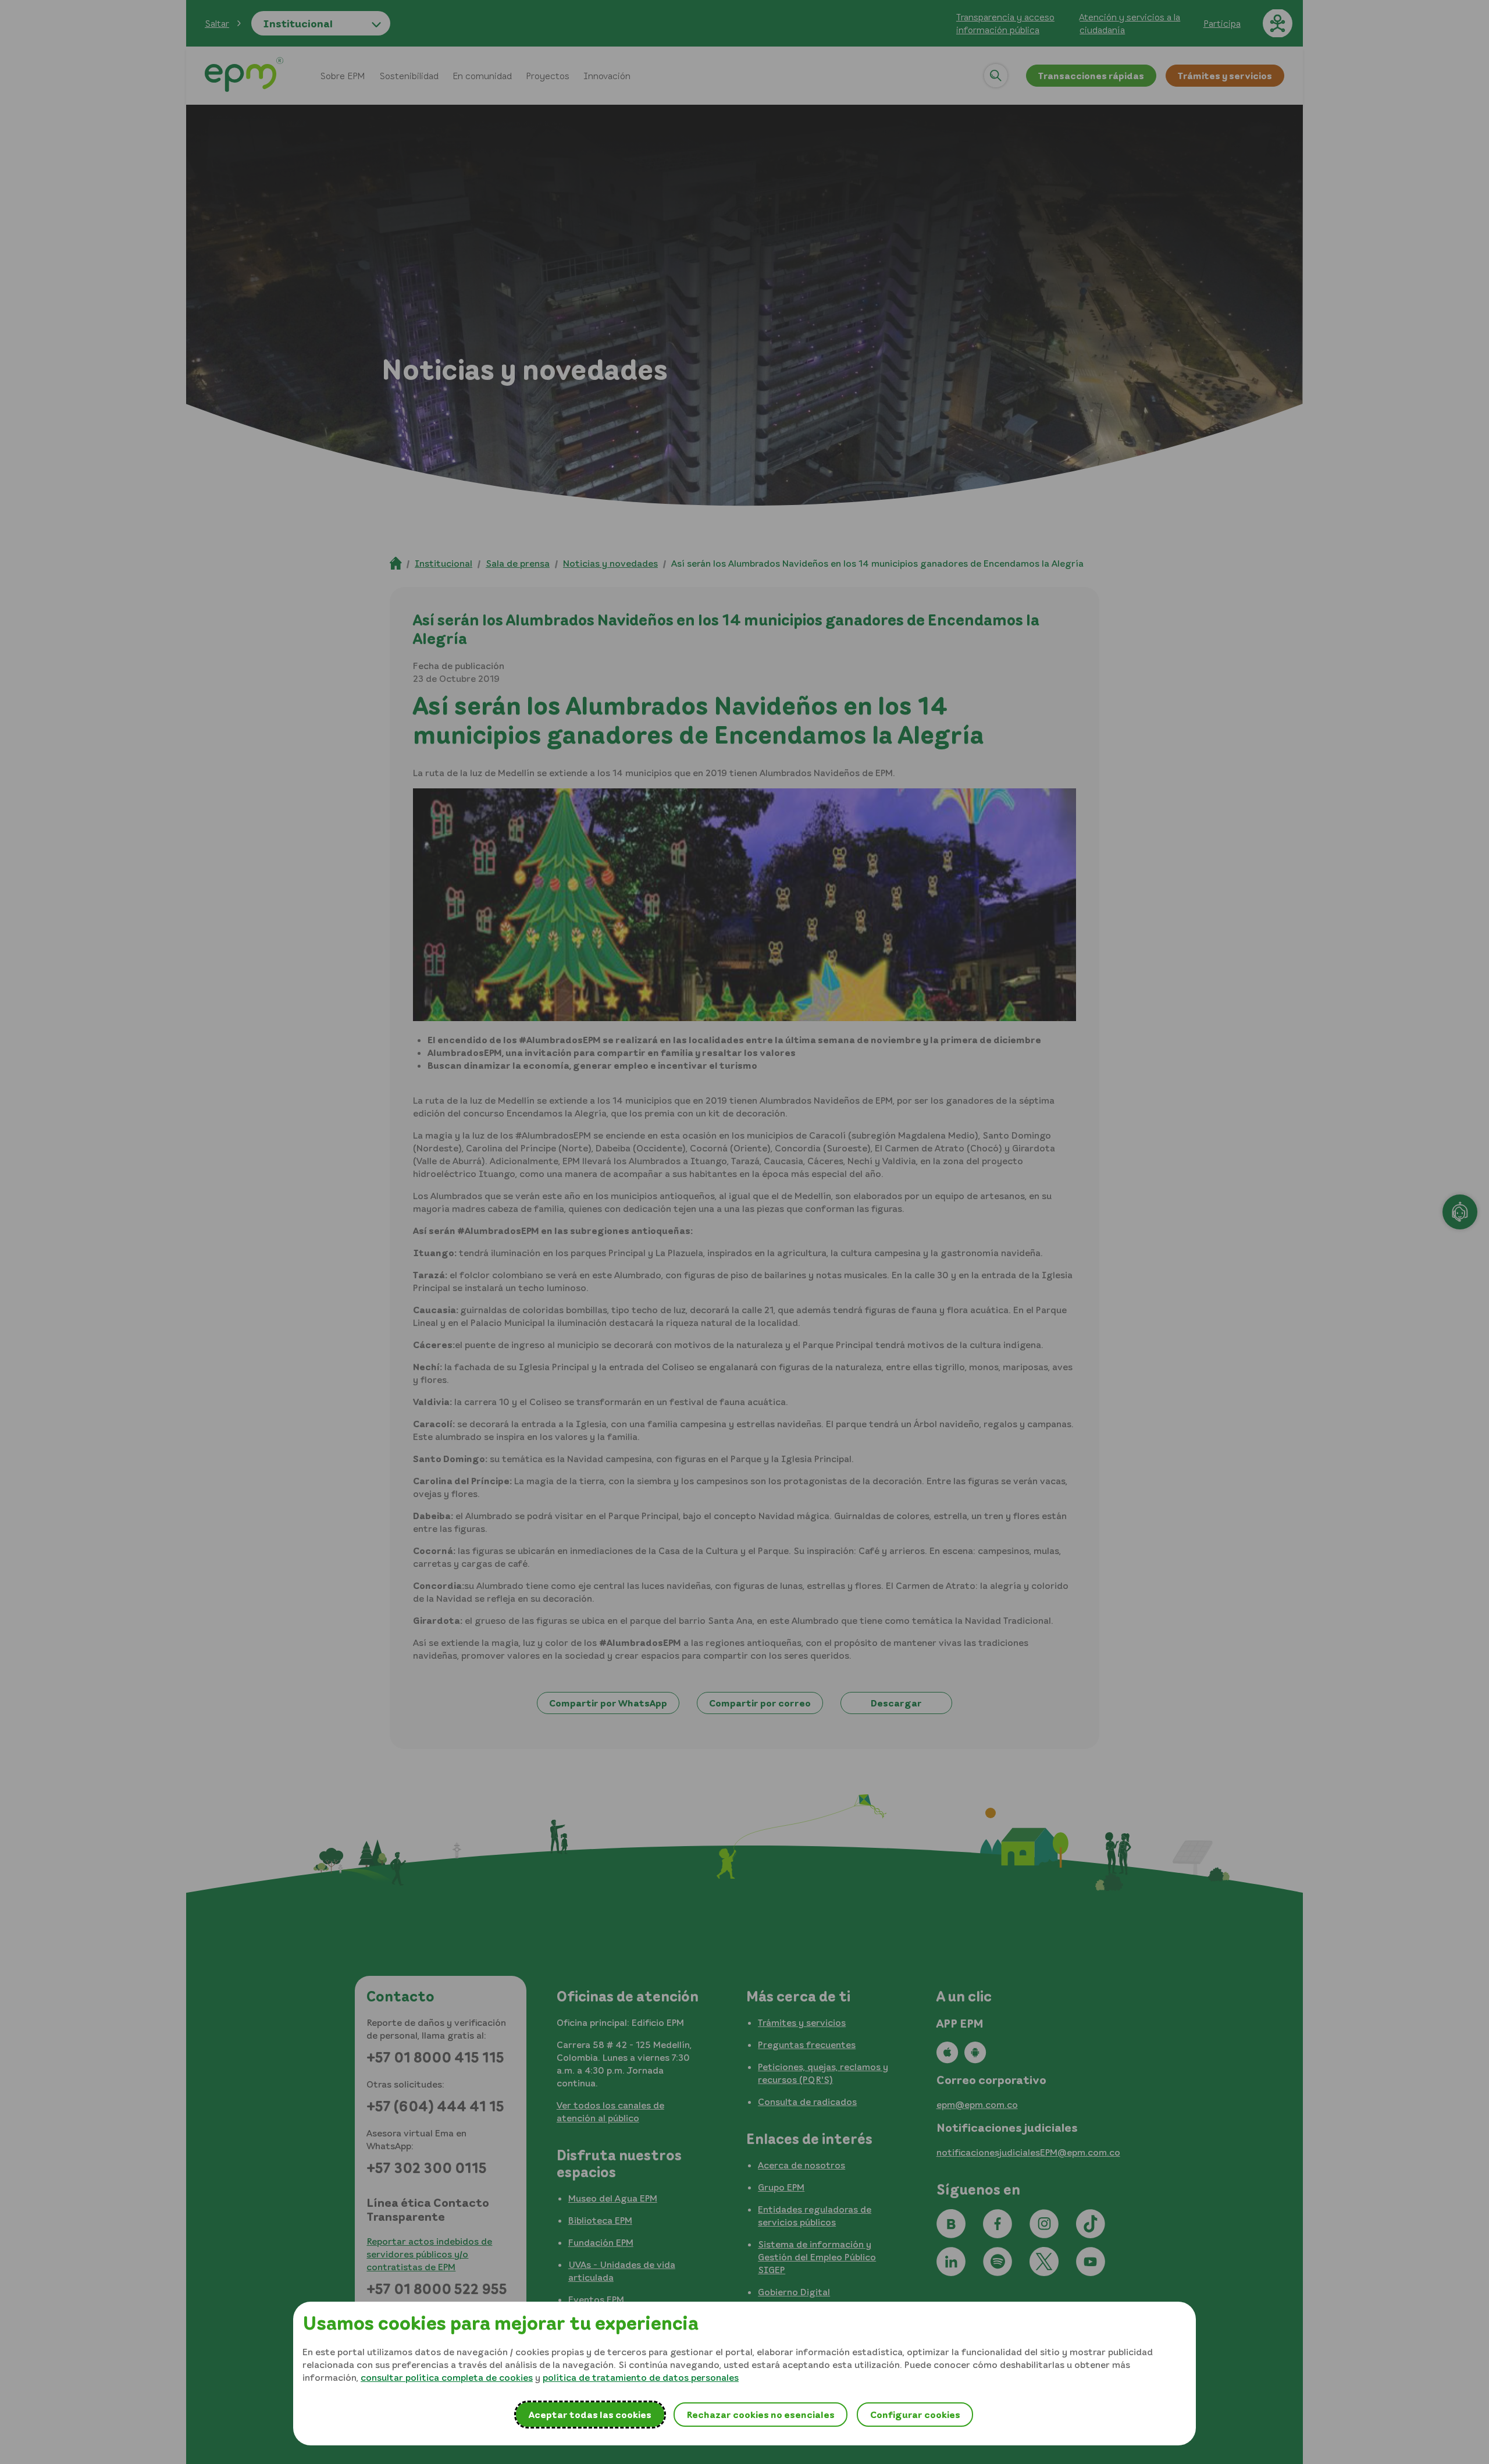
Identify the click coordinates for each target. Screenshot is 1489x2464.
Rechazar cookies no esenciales (760, 2415)
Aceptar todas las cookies (590, 2415)
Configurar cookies (915, 2415)
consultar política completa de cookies (447, 2377)
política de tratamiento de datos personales (641, 2377)
